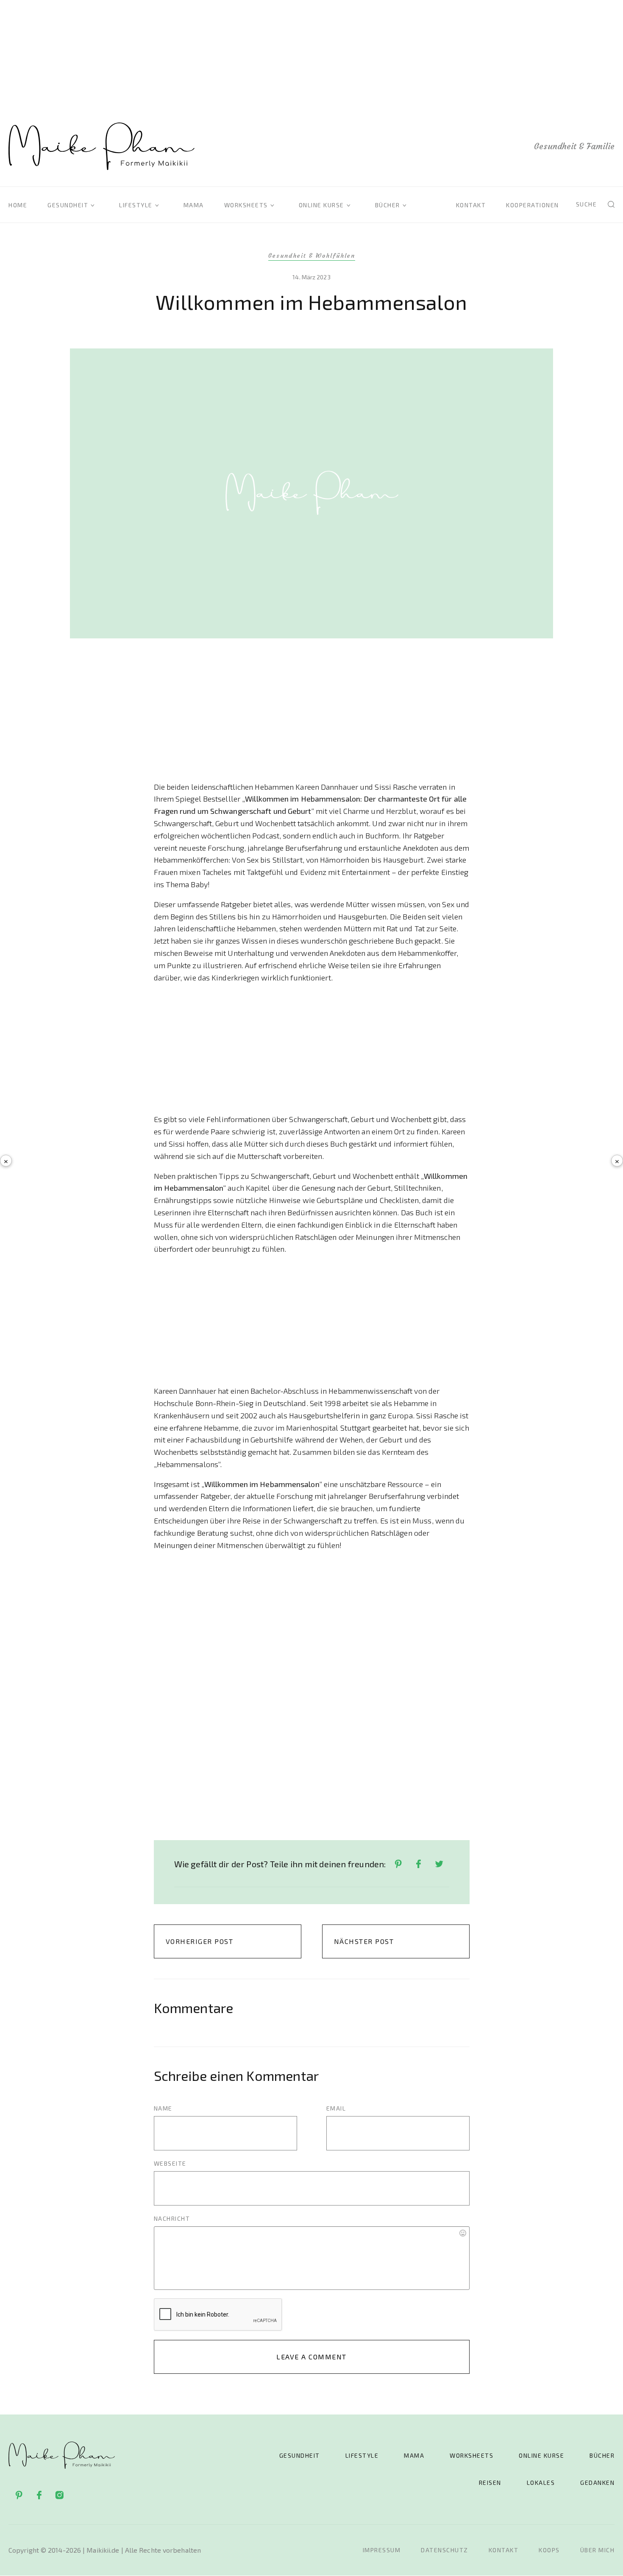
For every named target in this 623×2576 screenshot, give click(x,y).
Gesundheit (68, 205)
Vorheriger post (200, 1941)
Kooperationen (533, 205)
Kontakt (471, 205)
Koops (549, 2550)
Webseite (170, 2163)
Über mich (598, 2550)
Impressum (382, 2550)
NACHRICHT (172, 2218)
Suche (587, 204)
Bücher (388, 205)
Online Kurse (321, 205)
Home (18, 205)
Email (336, 2108)
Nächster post (364, 1941)
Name (163, 2108)
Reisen (490, 2483)
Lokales (541, 2483)
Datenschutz (445, 2550)
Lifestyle (136, 205)
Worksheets (246, 205)
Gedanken (597, 2483)
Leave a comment (311, 2357)
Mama (194, 205)
